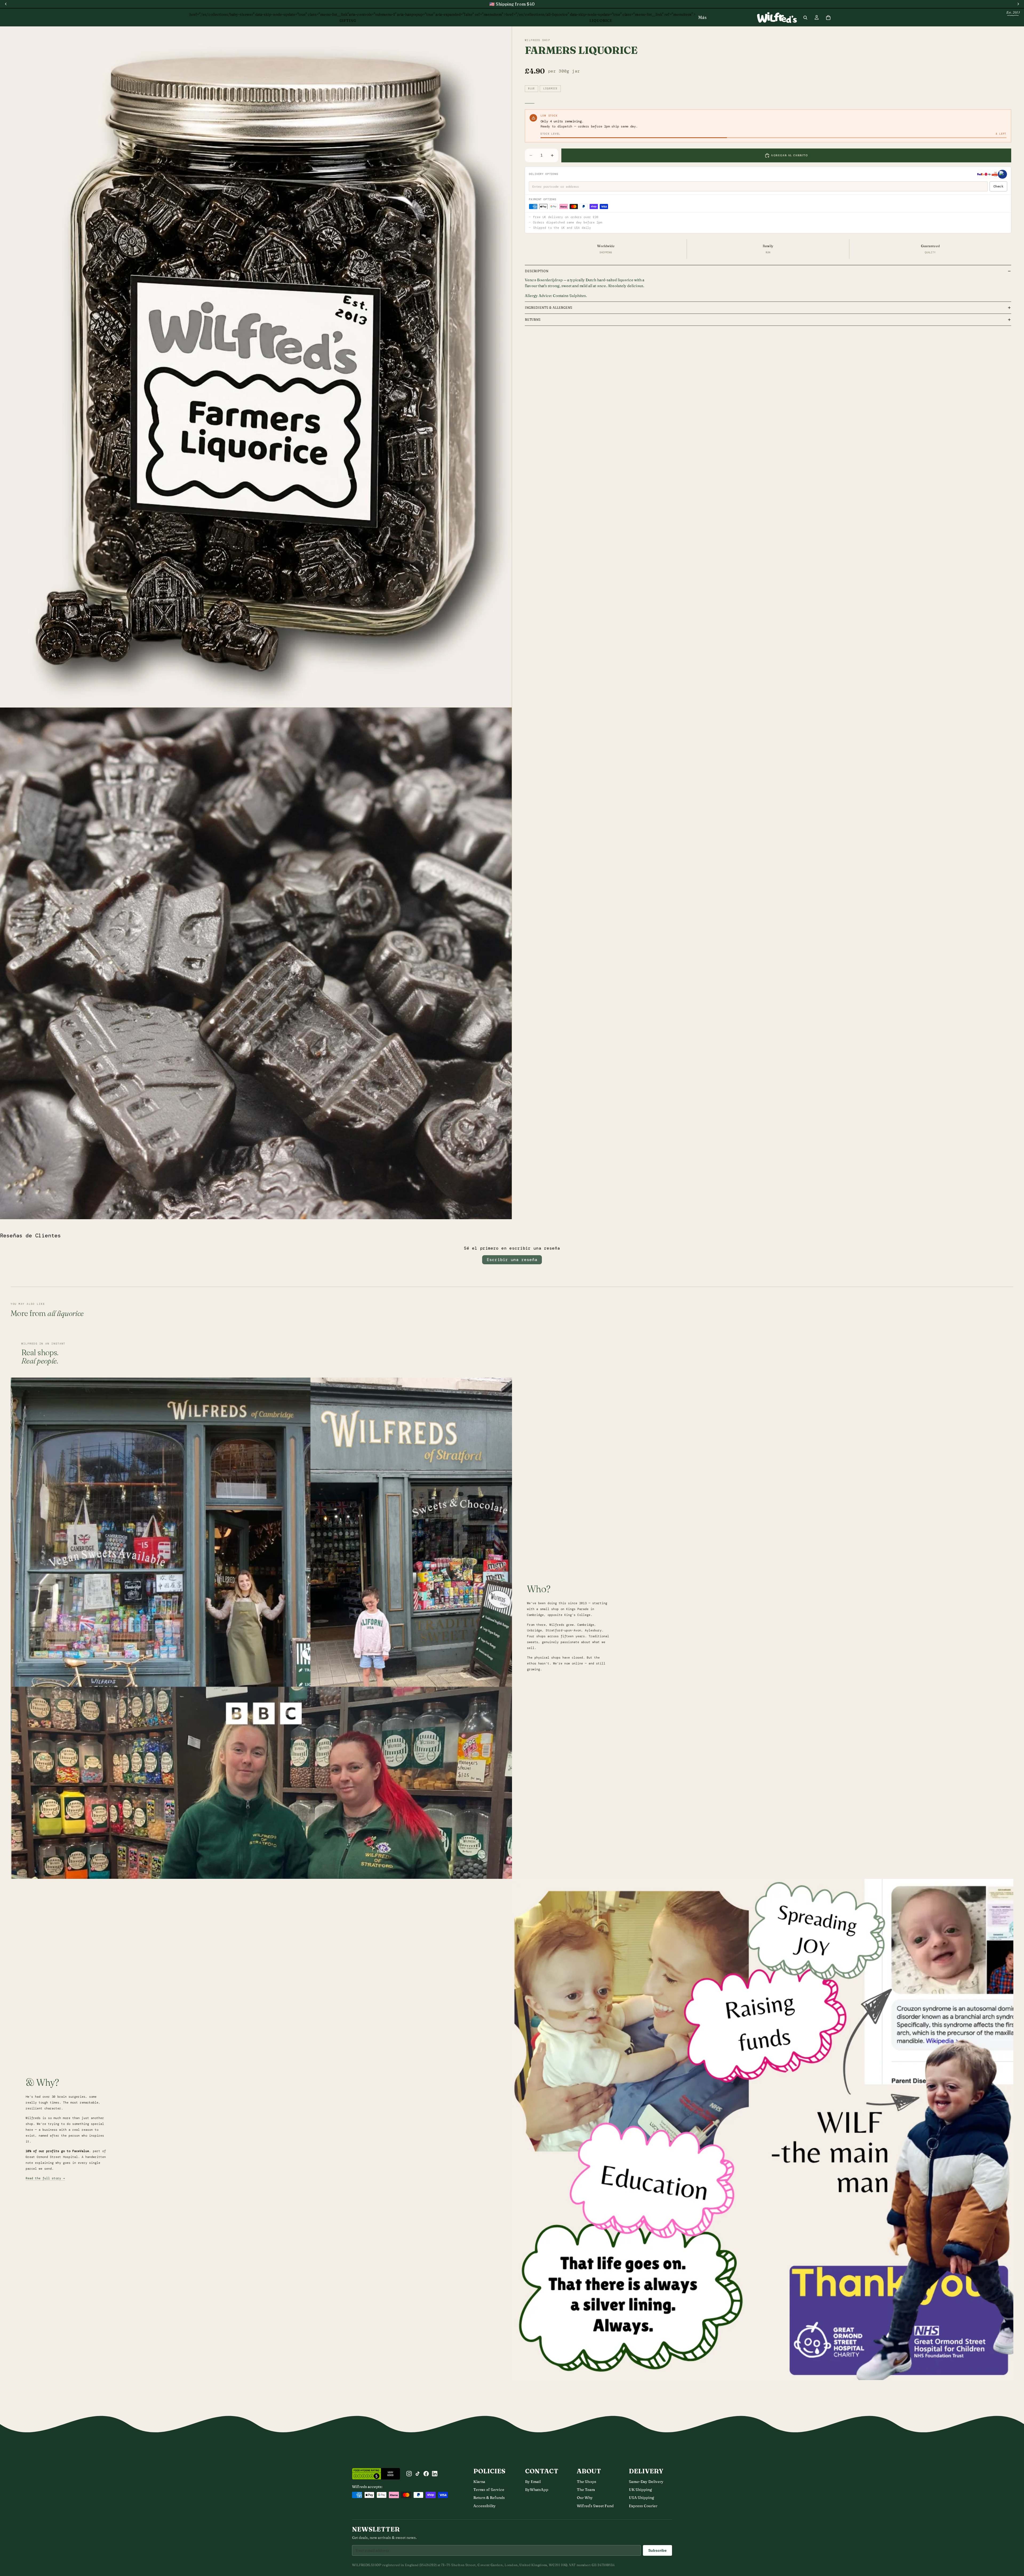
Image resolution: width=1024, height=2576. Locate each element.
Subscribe (657, 2550)
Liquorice (550, 89)
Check (998, 186)
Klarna (479, 2482)
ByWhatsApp (537, 2490)
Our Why (585, 2498)
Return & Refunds (489, 2498)
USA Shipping (641, 2498)
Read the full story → (45, 2178)
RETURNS (533, 320)
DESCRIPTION (537, 271)
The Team (586, 2490)
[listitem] (702, 17)
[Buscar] (805, 18)
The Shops (587, 2482)
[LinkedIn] (435, 2474)
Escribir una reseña (512, 1260)
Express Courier (643, 2506)
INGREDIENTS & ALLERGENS (549, 308)
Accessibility (485, 2506)
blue (531, 89)
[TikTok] (418, 2474)
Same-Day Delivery (646, 2482)
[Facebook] (426, 2474)
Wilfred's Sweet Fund (595, 2506)
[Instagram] (409, 2474)
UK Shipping (640, 2490)
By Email (533, 2482)
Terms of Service (489, 2490)
